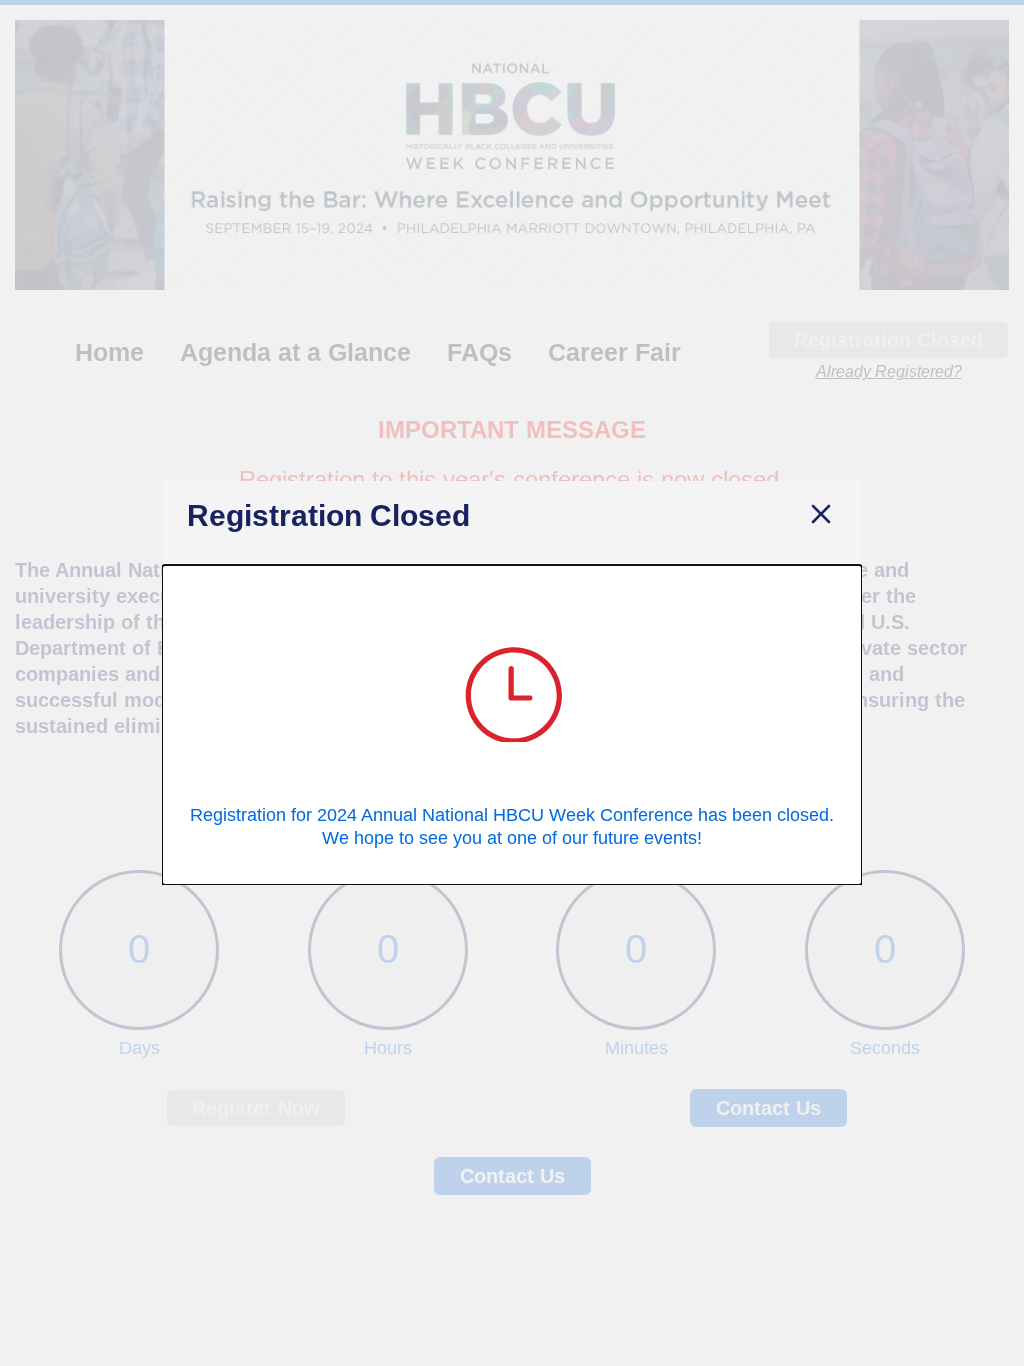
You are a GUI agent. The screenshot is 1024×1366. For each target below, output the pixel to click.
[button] (821, 516)
